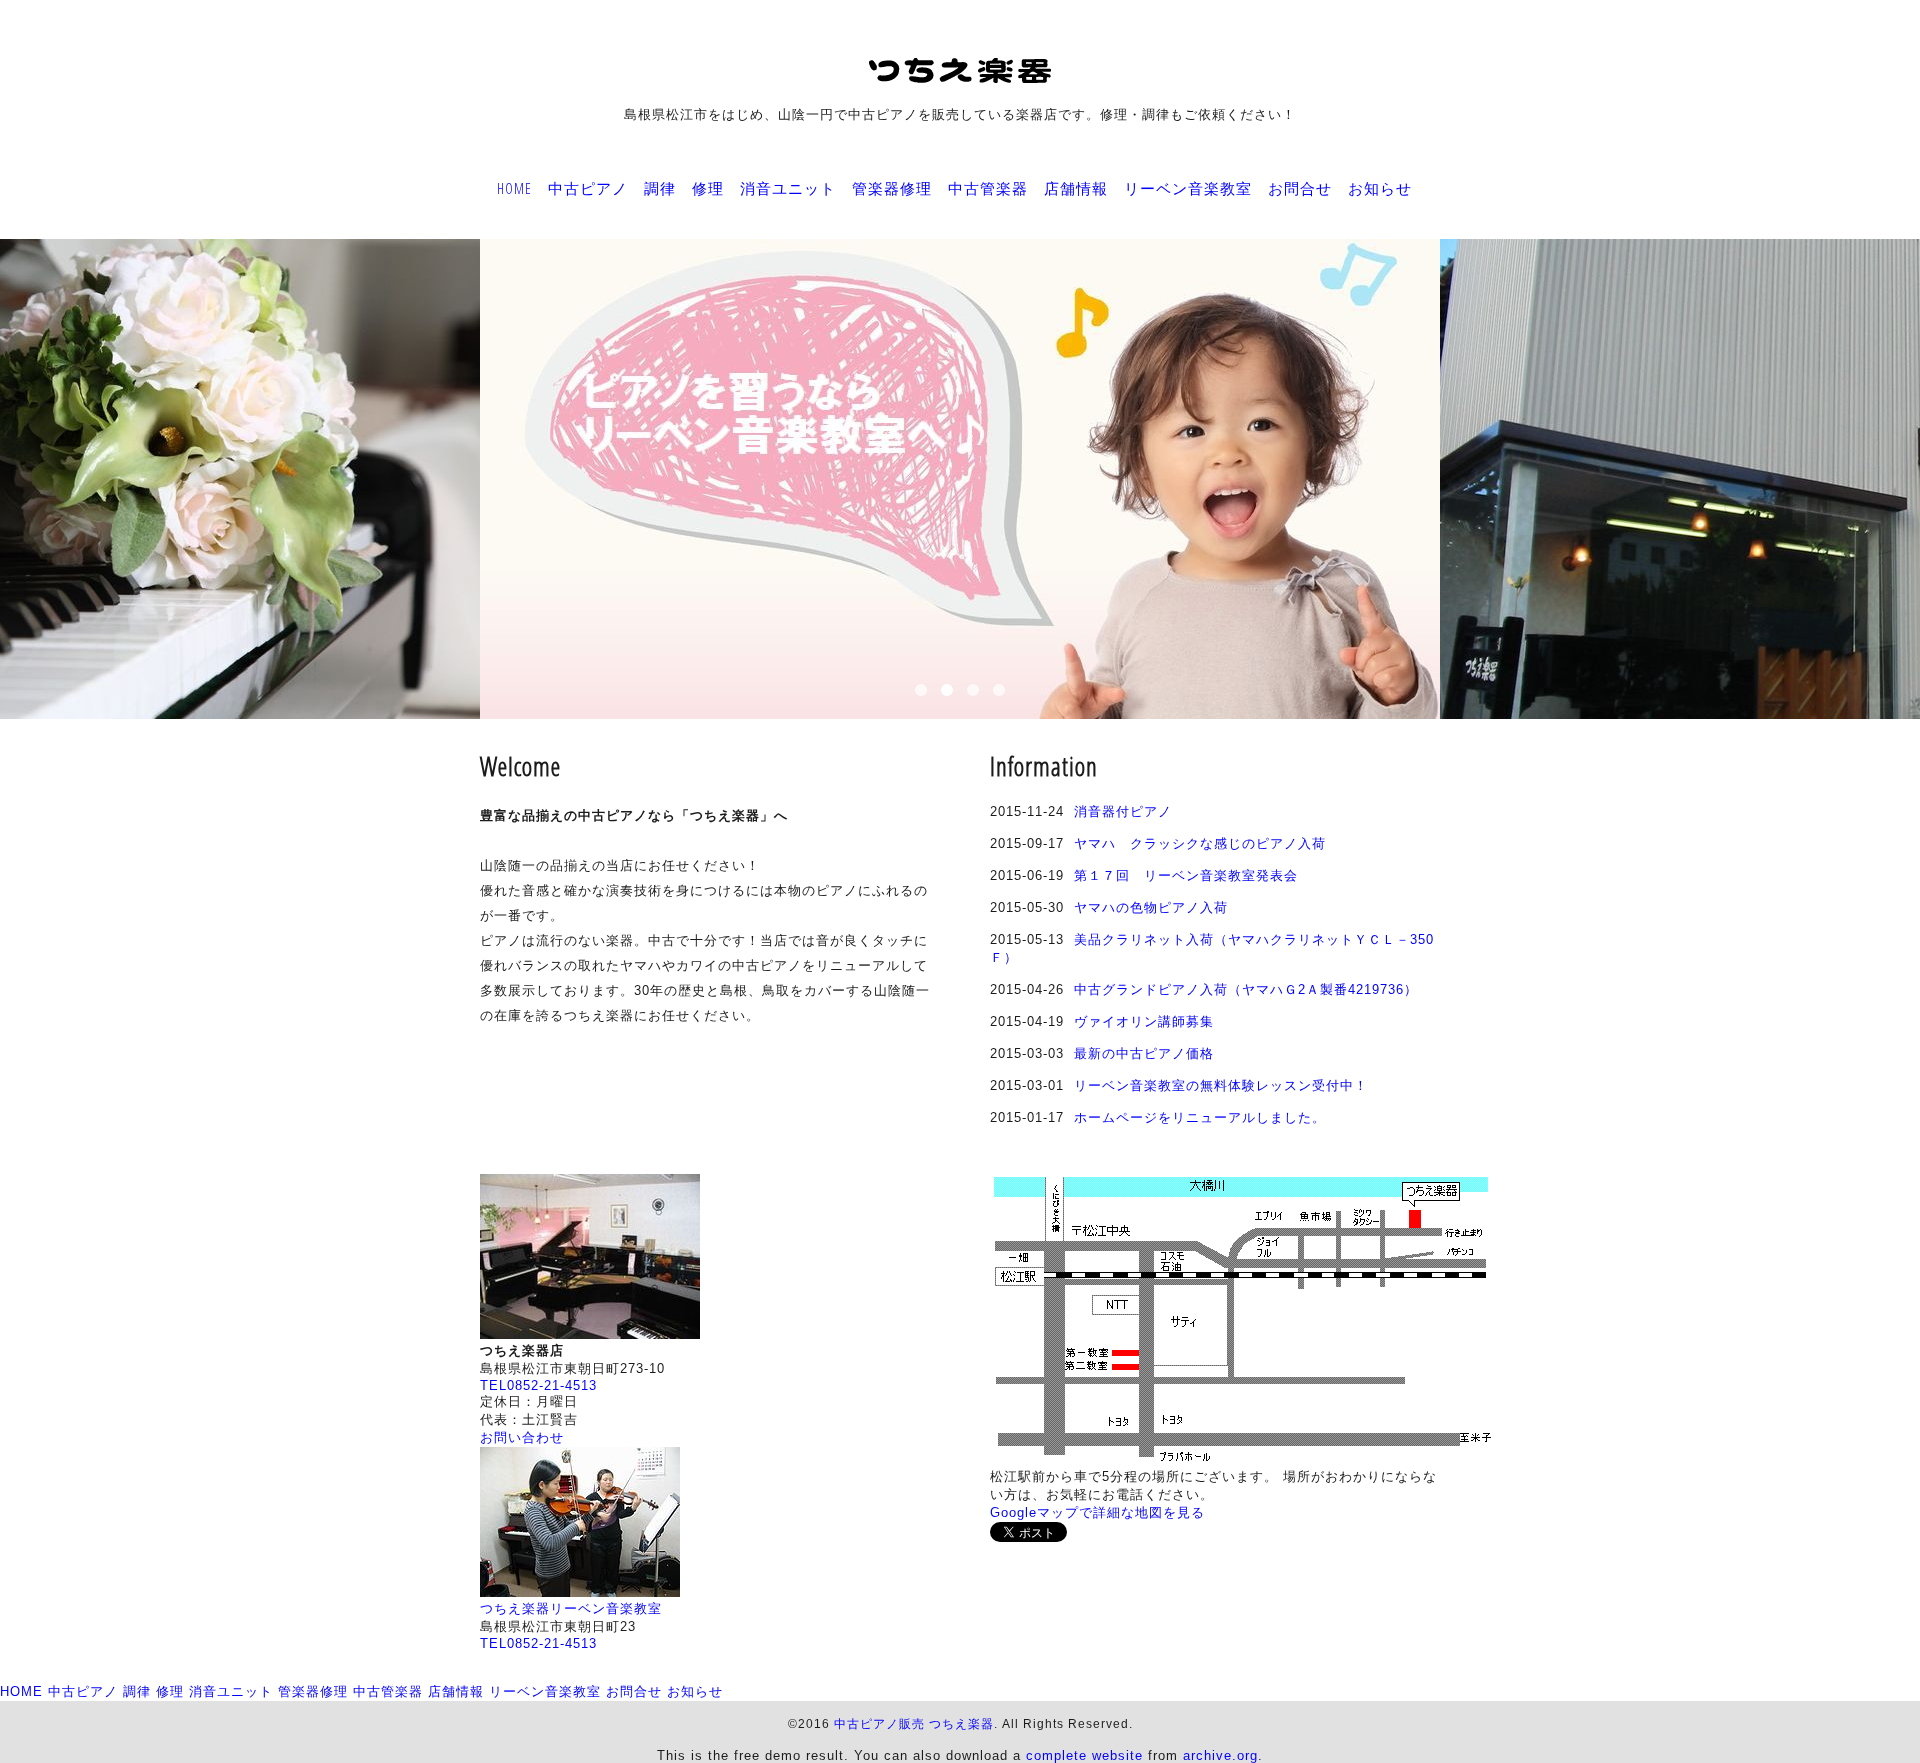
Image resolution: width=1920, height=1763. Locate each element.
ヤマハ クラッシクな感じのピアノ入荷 (1200, 843)
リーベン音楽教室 (1188, 188)
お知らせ (1380, 188)
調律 (660, 188)
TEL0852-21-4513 (538, 1385)
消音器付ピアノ (1123, 811)
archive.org (1220, 1755)
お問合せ (1300, 188)
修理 (708, 188)
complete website (1084, 1755)
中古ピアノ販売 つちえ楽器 (914, 1724)
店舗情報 (1076, 188)
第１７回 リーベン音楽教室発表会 (1186, 875)
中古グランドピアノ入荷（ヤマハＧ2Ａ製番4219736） (1246, 989)
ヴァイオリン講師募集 (1144, 1021)
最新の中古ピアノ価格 (1144, 1053)
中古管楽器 (988, 188)
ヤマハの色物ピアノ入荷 (1151, 907)
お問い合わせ (522, 1437)
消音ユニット (788, 188)
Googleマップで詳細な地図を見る (1097, 1512)
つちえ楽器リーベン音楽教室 (571, 1608)
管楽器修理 (892, 188)
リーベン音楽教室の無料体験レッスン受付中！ (1221, 1085)
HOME (514, 188)
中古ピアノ (588, 188)
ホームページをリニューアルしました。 (1200, 1117)
